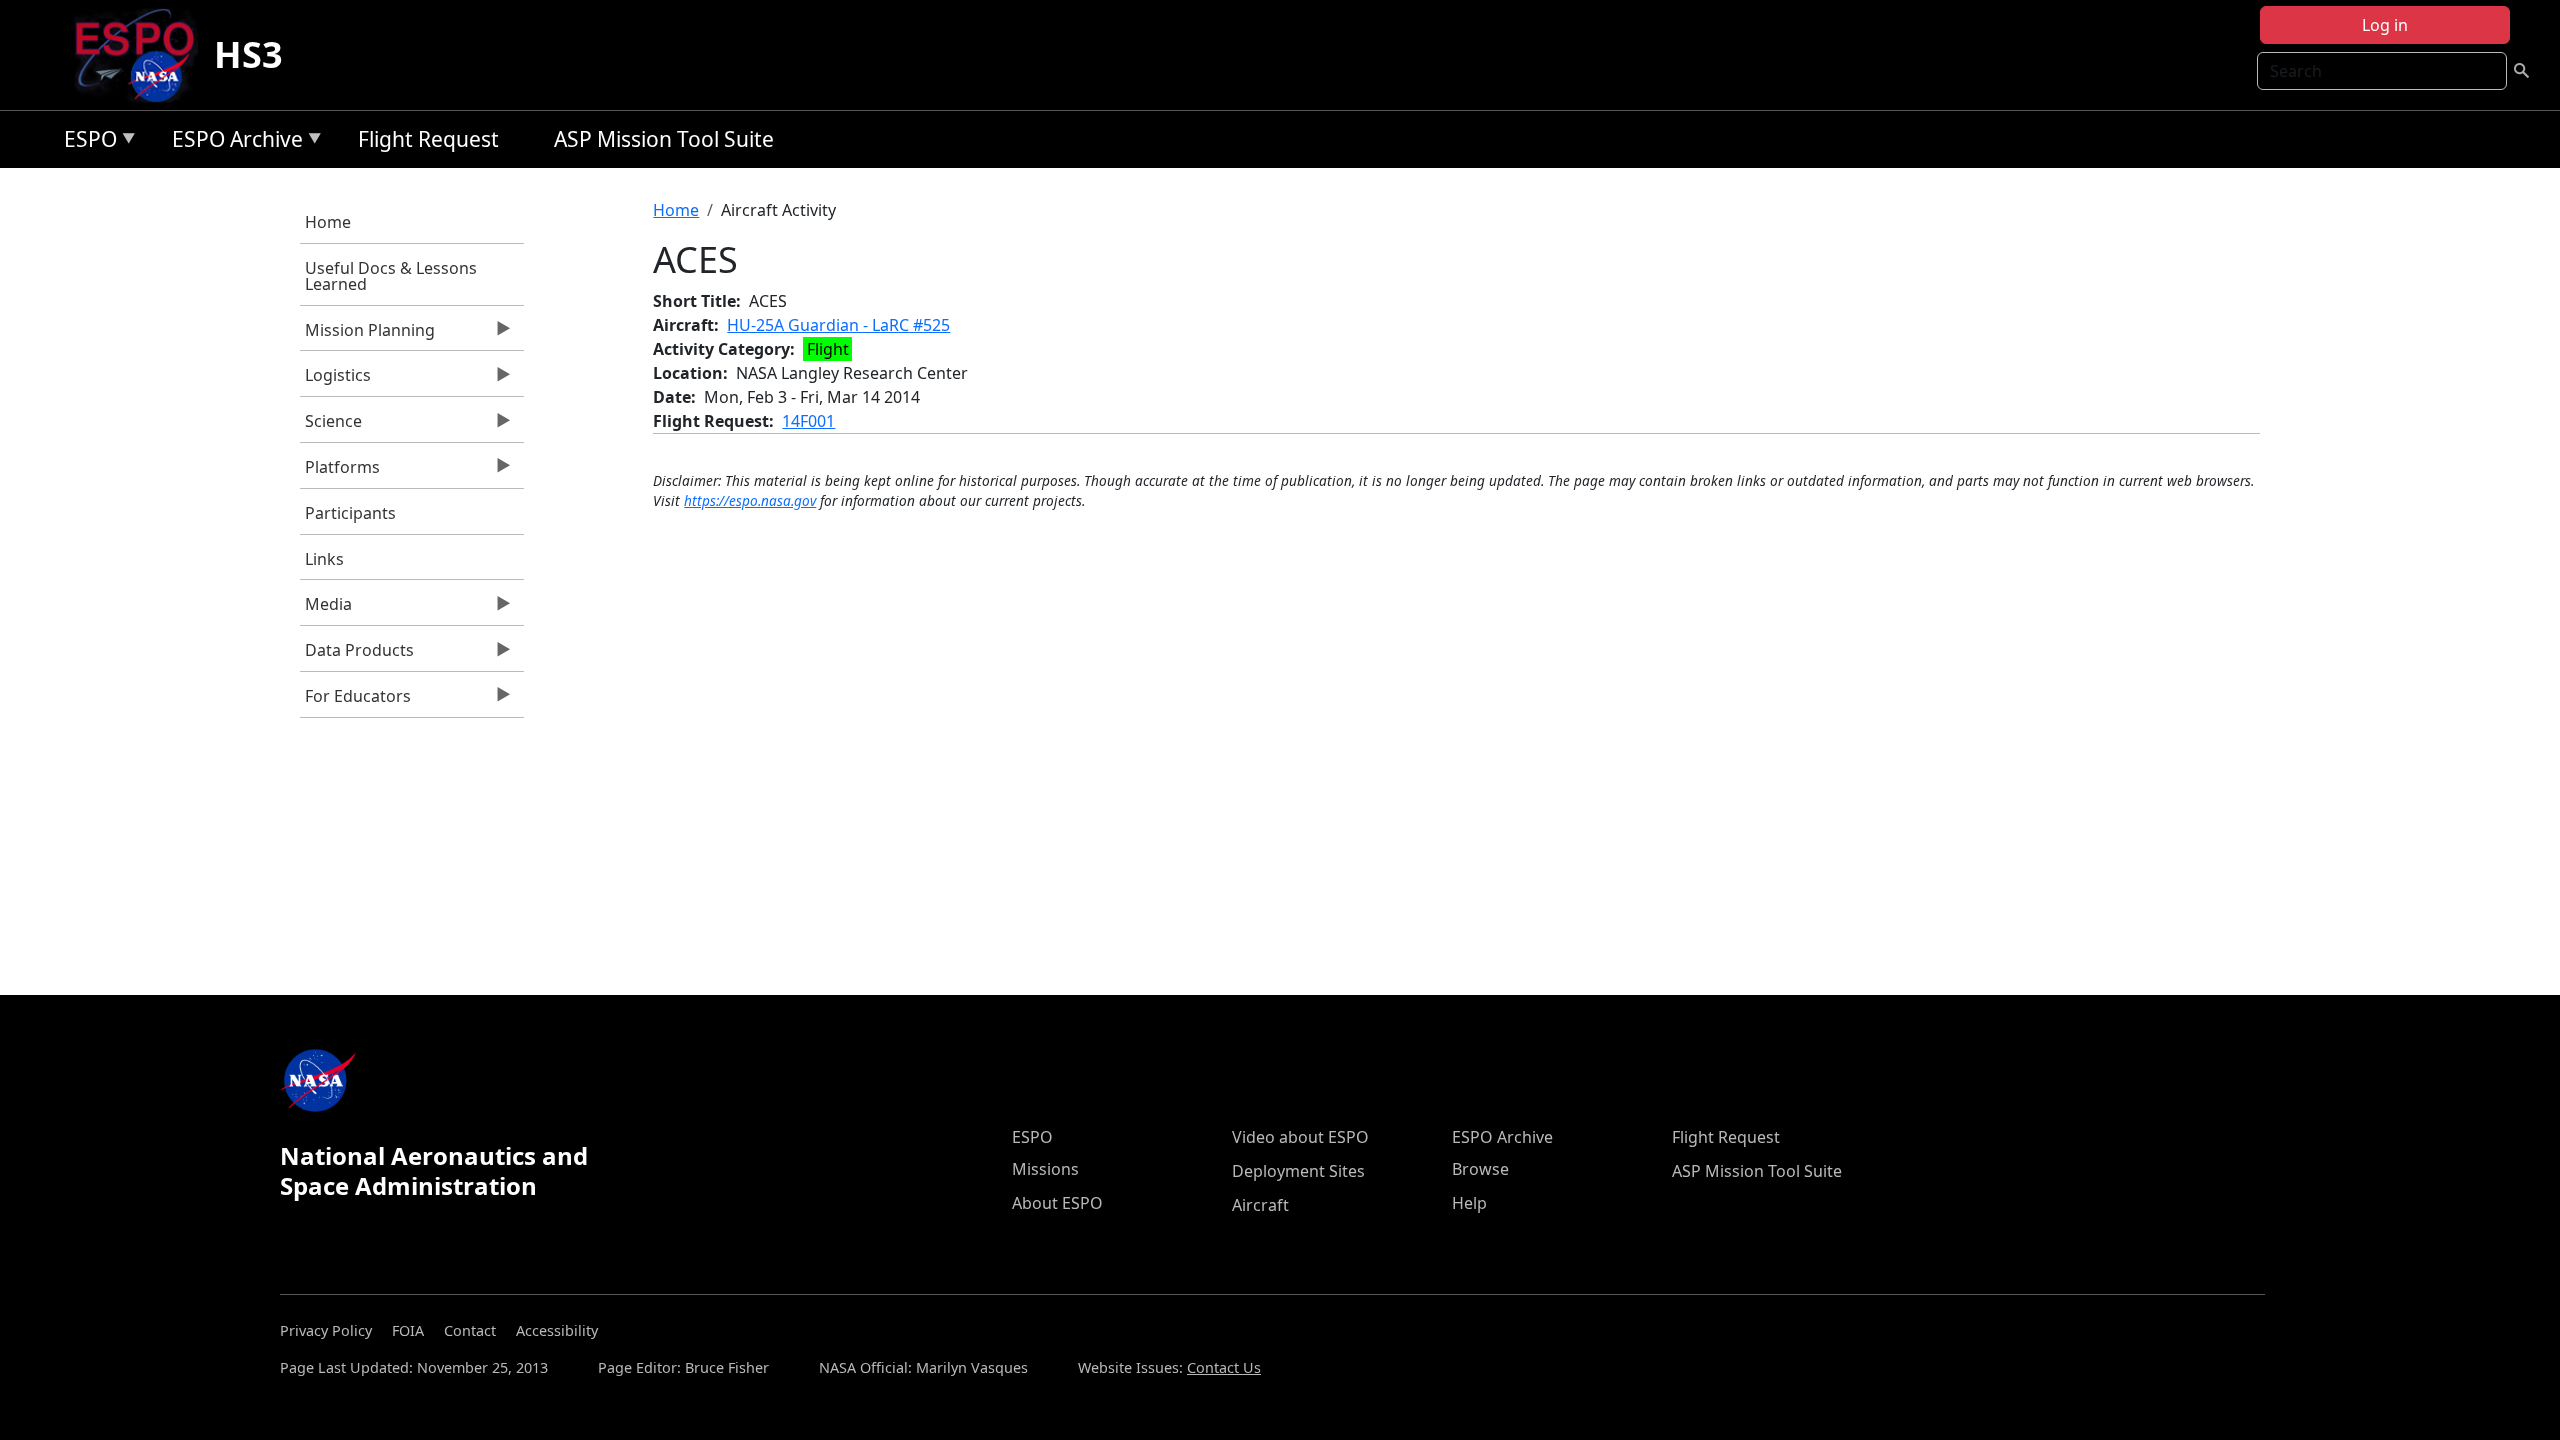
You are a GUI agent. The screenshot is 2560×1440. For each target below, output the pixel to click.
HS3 (248, 54)
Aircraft (1260, 1205)
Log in (2385, 25)
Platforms (340, 472)
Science (331, 426)
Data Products (357, 655)
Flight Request (428, 139)
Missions (1045, 1169)
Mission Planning (367, 335)
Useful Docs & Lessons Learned (391, 276)
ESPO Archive (232, 142)
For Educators (355, 701)
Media (326, 609)
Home (328, 222)
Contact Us (1224, 1367)
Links (324, 559)
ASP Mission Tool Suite (664, 139)
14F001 (808, 421)
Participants (350, 513)
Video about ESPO (1300, 1137)
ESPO (85, 142)
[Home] (142, 55)
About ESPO (1057, 1203)
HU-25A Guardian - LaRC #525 (838, 325)
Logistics (335, 380)
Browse (1480, 1169)
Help (1469, 1203)
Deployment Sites (1298, 1171)
